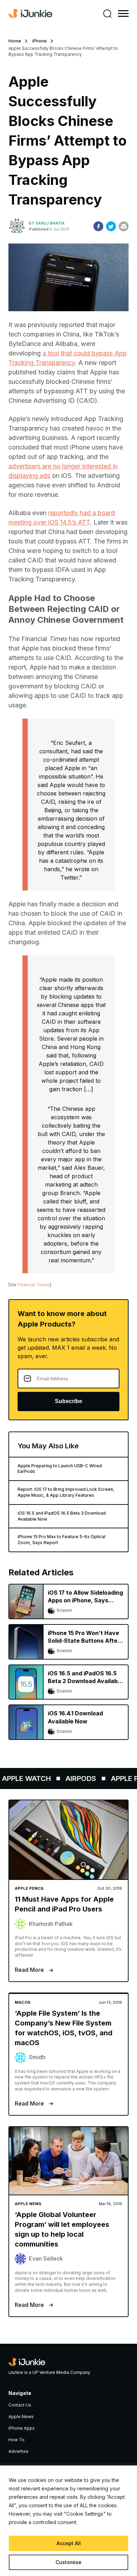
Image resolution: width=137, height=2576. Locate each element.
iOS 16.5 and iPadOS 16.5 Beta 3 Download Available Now (62, 1516)
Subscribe (68, 1401)
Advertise (18, 2451)
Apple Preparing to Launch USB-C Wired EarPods (60, 1469)
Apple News (21, 2417)
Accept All (69, 2543)
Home (15, 41)
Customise (68, 2562)
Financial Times (33, 1285)
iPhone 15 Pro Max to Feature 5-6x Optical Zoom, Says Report (61, 1540)
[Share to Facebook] (98, 226)
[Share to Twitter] (111, 226)
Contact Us (20, 2405)
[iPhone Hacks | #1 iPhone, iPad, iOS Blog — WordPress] (30, 14)
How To (17, 2440)
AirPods (75, 1778)
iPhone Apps (22, 2428)
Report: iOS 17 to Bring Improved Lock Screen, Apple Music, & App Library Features (66, 1492)
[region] (68, 2521)
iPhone (40, 41)
